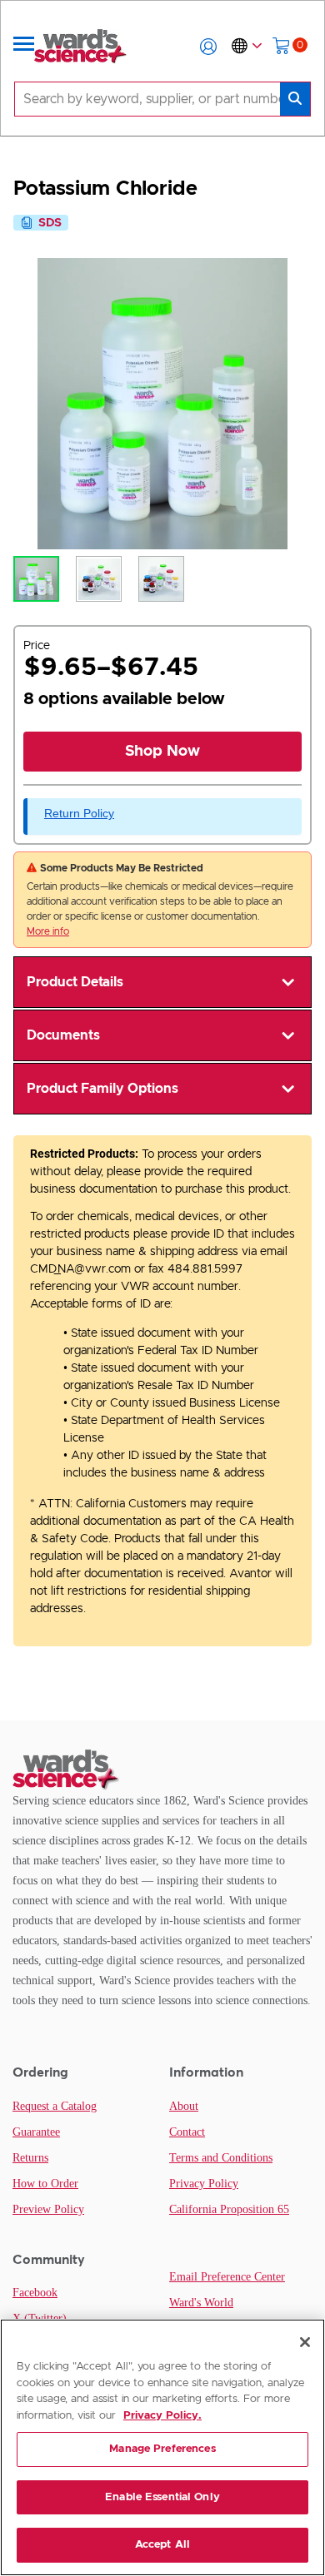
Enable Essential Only (162, 2497)
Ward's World (201, 2303)
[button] (208, 47)
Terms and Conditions (221, 2158)
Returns (30, 2158)
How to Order (45, 2184)
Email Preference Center (227, 2277)
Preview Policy (48, 2209)
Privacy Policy (204, 2184)
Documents (63, 1035)
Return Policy (79, 813)
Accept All (162, 2545)
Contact (187, 2132)
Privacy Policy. (162, 2416)
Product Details (75, 982)
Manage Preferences (162, 2449)
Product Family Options (102, 1089)
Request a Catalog (55, 2106)
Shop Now (162, 752)
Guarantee (36, 2132)
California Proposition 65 (229, 2209)
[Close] (305, 2342)
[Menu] (24, 47)
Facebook (35, 2293)
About (184, 2106)
